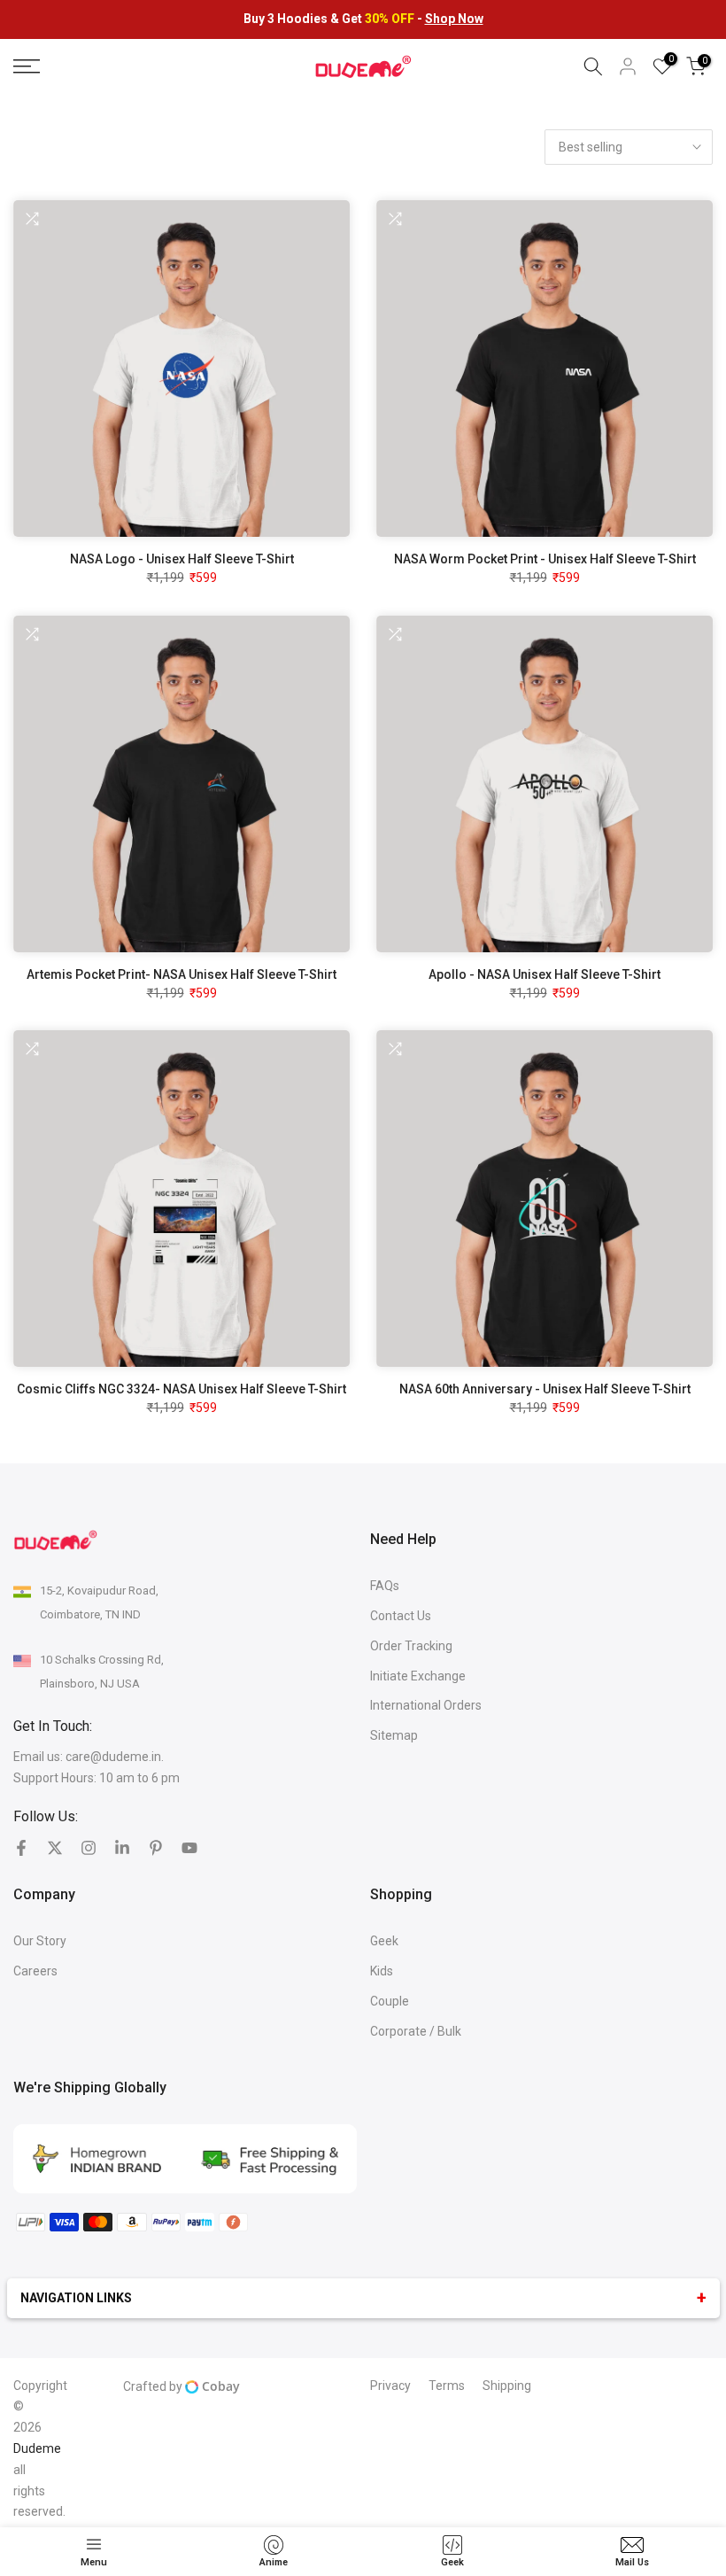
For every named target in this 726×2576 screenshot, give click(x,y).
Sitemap (394, 1735)
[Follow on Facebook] (21, 1848)
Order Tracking (411, 1646)
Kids (382, 1971)
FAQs (385, 1586)
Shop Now (454, 19)
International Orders (426, 1705)
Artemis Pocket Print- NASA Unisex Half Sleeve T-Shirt (181, 974)
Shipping (507, 2386)
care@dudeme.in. (115, 1757)
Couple (390, 2001)
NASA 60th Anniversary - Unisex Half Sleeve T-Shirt (545, 1389)
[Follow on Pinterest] (156, 1848)
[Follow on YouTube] (189, 1848)
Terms (447, 2386)
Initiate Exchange (418, 1676)
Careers (35, 1971)
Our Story (40, 1941)
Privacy (390, 2386)
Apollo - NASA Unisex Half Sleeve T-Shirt (544, 974)
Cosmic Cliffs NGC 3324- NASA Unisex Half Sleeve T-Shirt (181, 1389)
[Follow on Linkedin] (122, 1848)
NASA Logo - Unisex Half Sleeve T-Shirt (182, 559)
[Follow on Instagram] (89, 1848)
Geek (384, 1941)
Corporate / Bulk (416, 2031)
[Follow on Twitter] (55, 1848)
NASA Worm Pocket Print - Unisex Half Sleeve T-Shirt (545, 559)
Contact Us (401, 1616)
